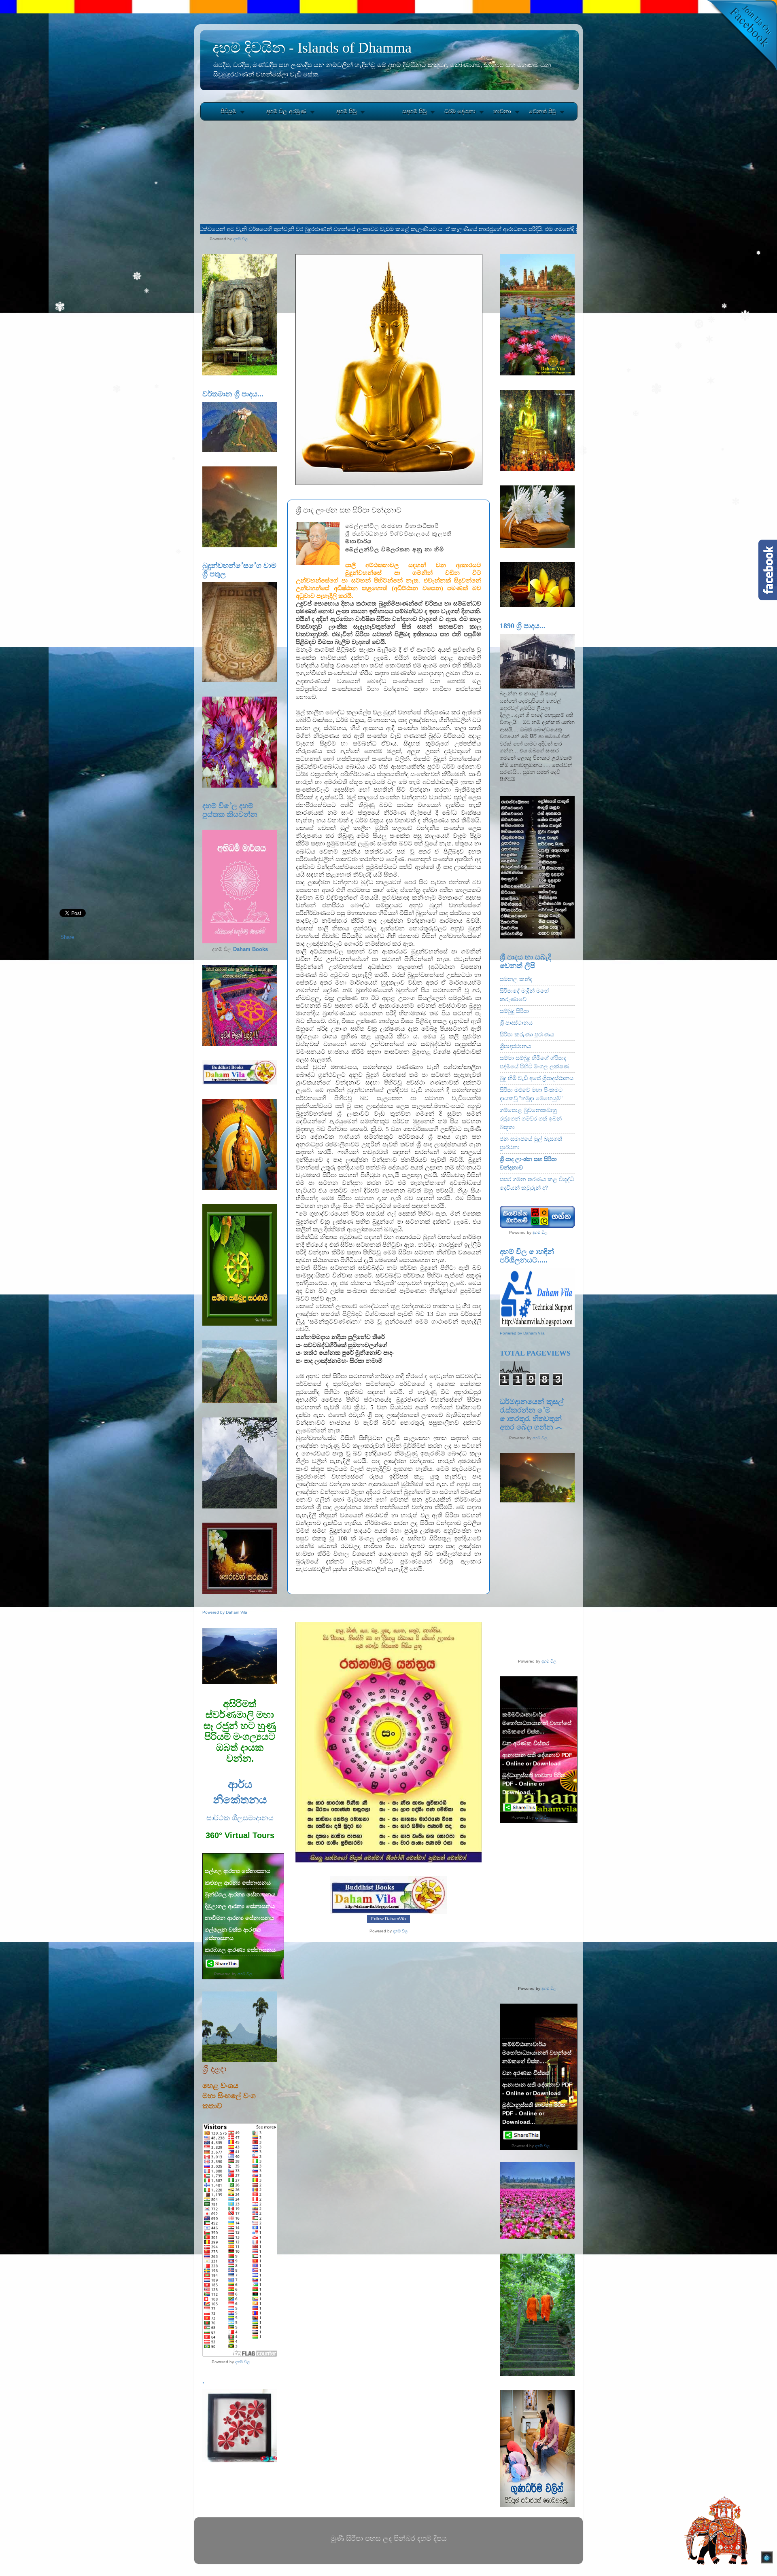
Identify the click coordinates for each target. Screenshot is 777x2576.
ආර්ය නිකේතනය (240, 1791)
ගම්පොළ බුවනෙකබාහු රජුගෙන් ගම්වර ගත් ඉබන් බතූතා (531, 1119)
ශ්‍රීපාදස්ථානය (515, 1046)
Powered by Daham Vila (225, 1612)
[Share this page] (222, 1967)
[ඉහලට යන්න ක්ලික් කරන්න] (767, 2559)
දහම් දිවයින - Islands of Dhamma (312, 48)
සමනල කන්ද (516, 979)
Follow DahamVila (388, 1919)
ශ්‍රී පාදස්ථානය (516, 1023)
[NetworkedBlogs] (388, 1913)
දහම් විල (241, 239)
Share (67, 937)
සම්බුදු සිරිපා (514, 1011)
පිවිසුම (228, 111)
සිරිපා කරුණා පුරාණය (527, 1034)
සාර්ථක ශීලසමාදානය (240, 1818)
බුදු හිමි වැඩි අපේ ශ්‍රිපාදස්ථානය (537, 1078)
